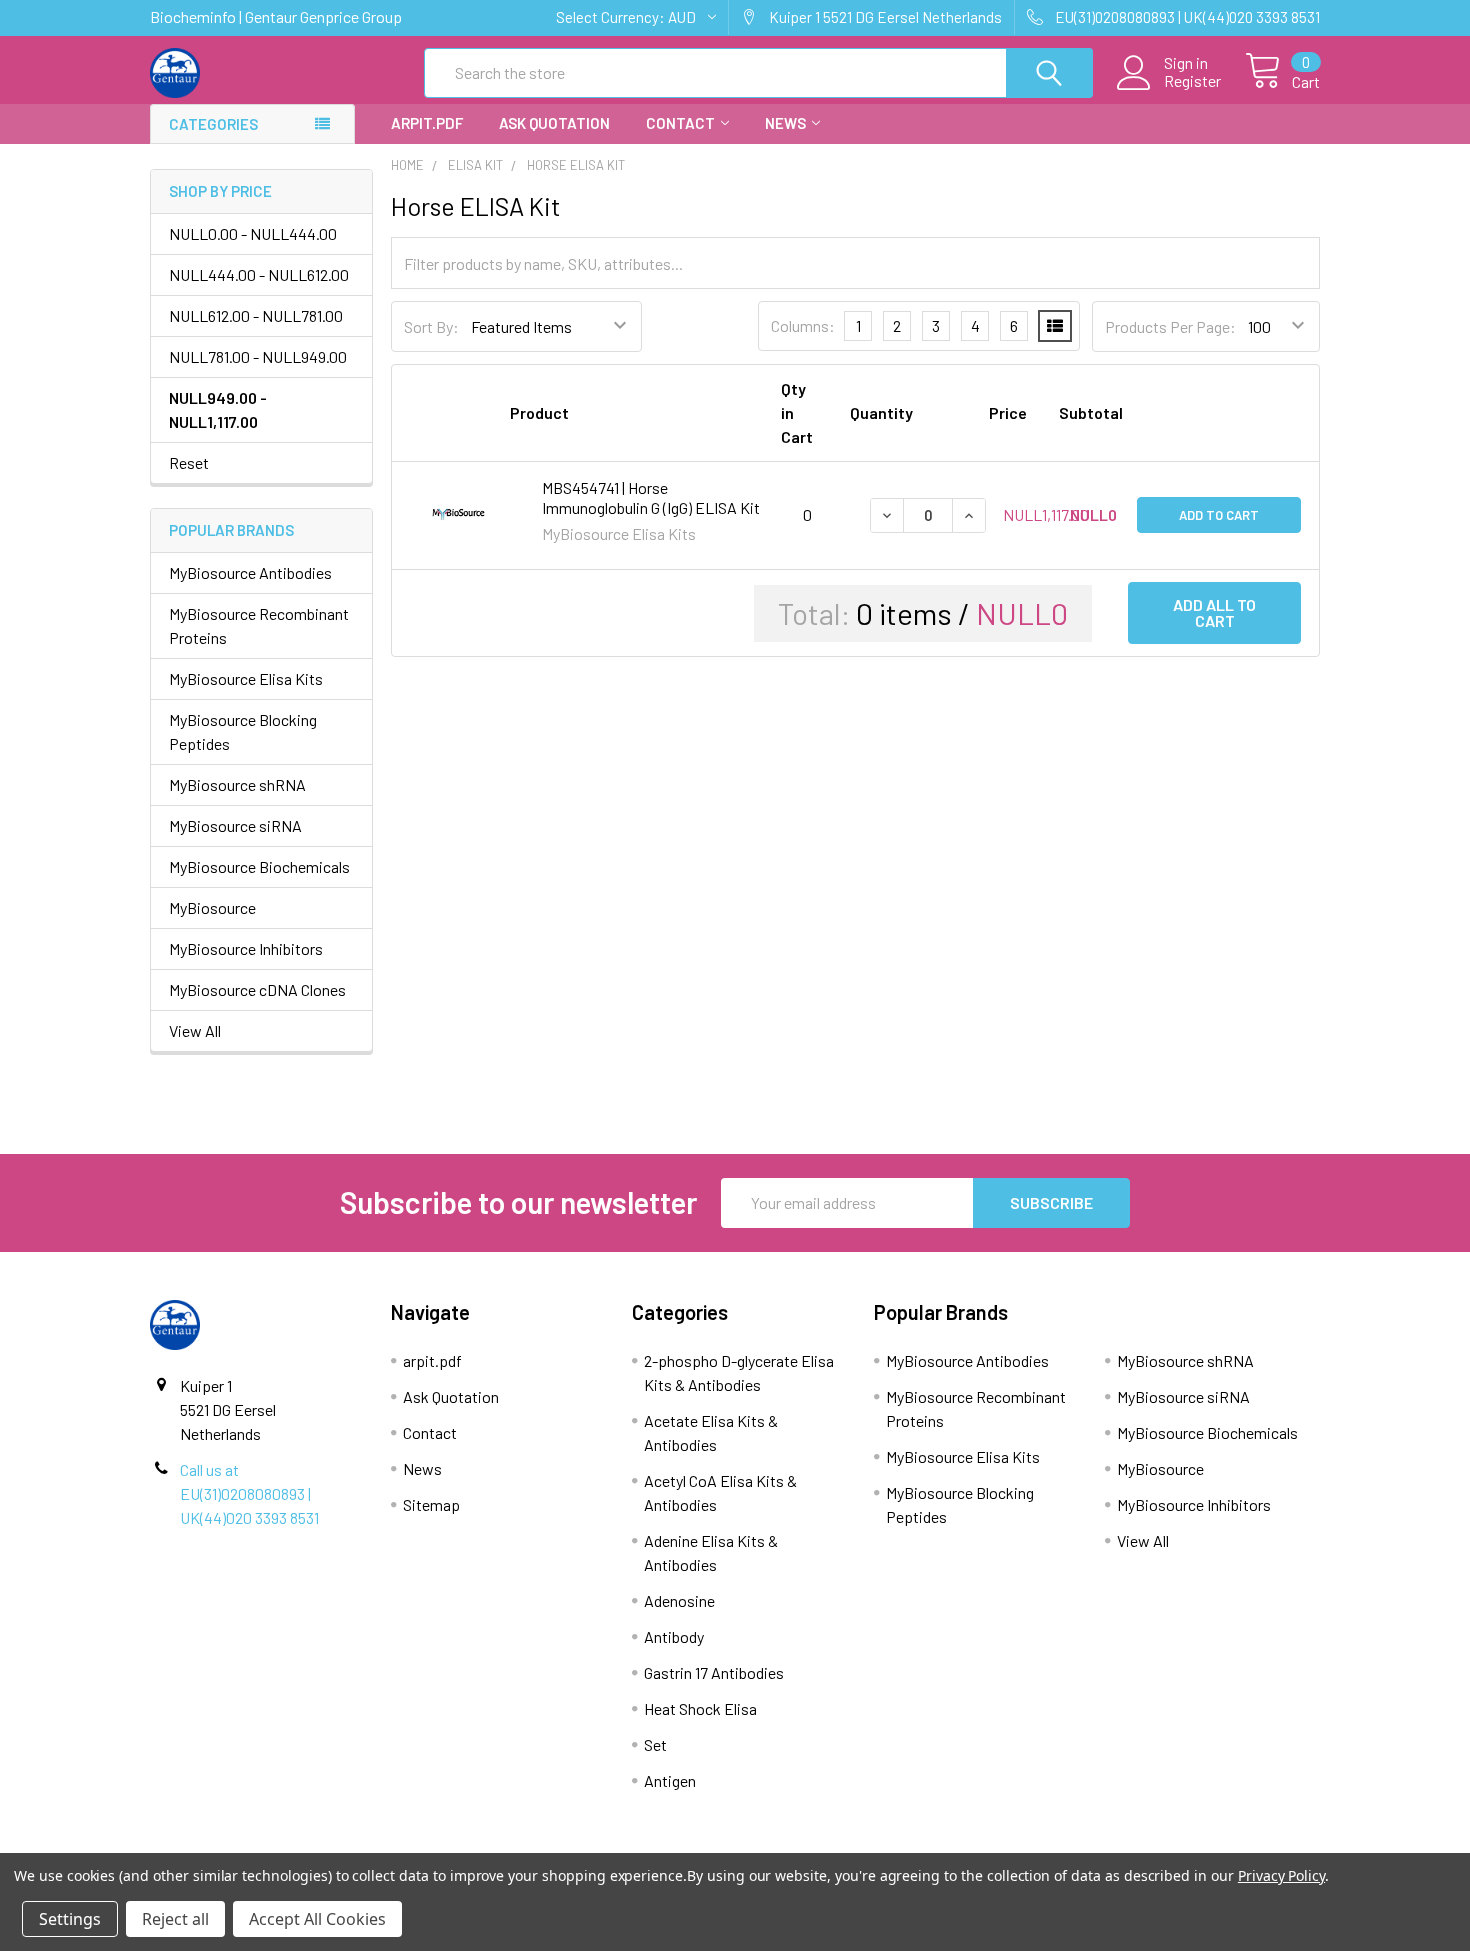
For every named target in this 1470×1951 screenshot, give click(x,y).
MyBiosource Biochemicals (259, 866)
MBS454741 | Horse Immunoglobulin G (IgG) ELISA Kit (651, 497)
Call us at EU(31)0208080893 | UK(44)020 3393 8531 (249, 1493)
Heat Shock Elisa (700, 1708)
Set (655, 1744)
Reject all (175, 1919)
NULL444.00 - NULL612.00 (259, 274)
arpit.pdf (427, 123)
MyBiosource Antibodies (250, 572)
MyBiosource (212, 907)
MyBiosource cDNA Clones (257, 989)
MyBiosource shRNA (237, 784)
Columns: (803, 325)
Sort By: (431, 326)
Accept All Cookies (317, 1919)
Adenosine (679, 1600)
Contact (680, 123)
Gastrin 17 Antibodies (714, 1672)
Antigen (670, 1780)
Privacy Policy (1281, 1875)
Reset (189, 462)
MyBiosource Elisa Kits (246, 678)
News (785, 123)
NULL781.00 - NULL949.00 (258, 356)
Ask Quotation (554, 123)
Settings (70, 1919)
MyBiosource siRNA (235, 825)
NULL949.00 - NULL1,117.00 (218, 409)
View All (195, 1030)
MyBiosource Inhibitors (246, 948)
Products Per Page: (1170, 326)
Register (1192, 81)
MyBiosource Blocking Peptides (243, 731)
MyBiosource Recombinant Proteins (259, 625)
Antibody (674, 1636)
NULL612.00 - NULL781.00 (256, 315)
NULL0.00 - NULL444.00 (253, 233)
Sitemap (431, 1504)
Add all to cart (1214, 612)
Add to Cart (1219, 515)
